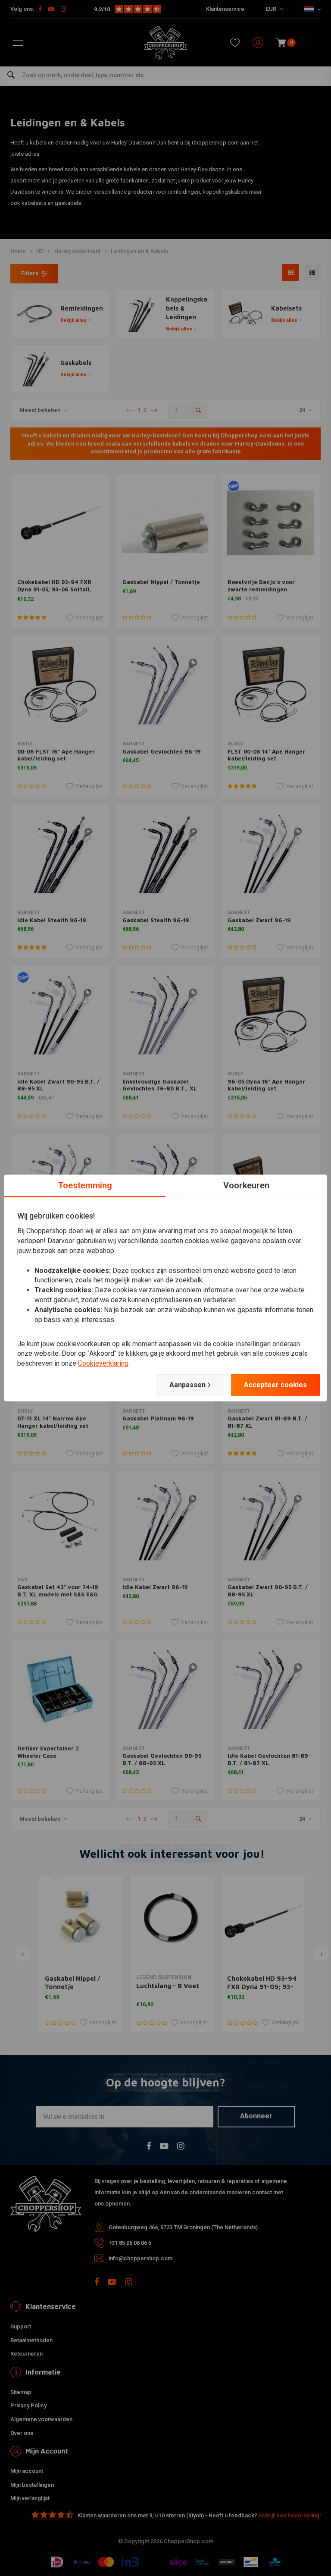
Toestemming (85, 1185)
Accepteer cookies (275, 1385)
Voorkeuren (246, 1185)
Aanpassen (187, 1385)
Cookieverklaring (103, 1363)
